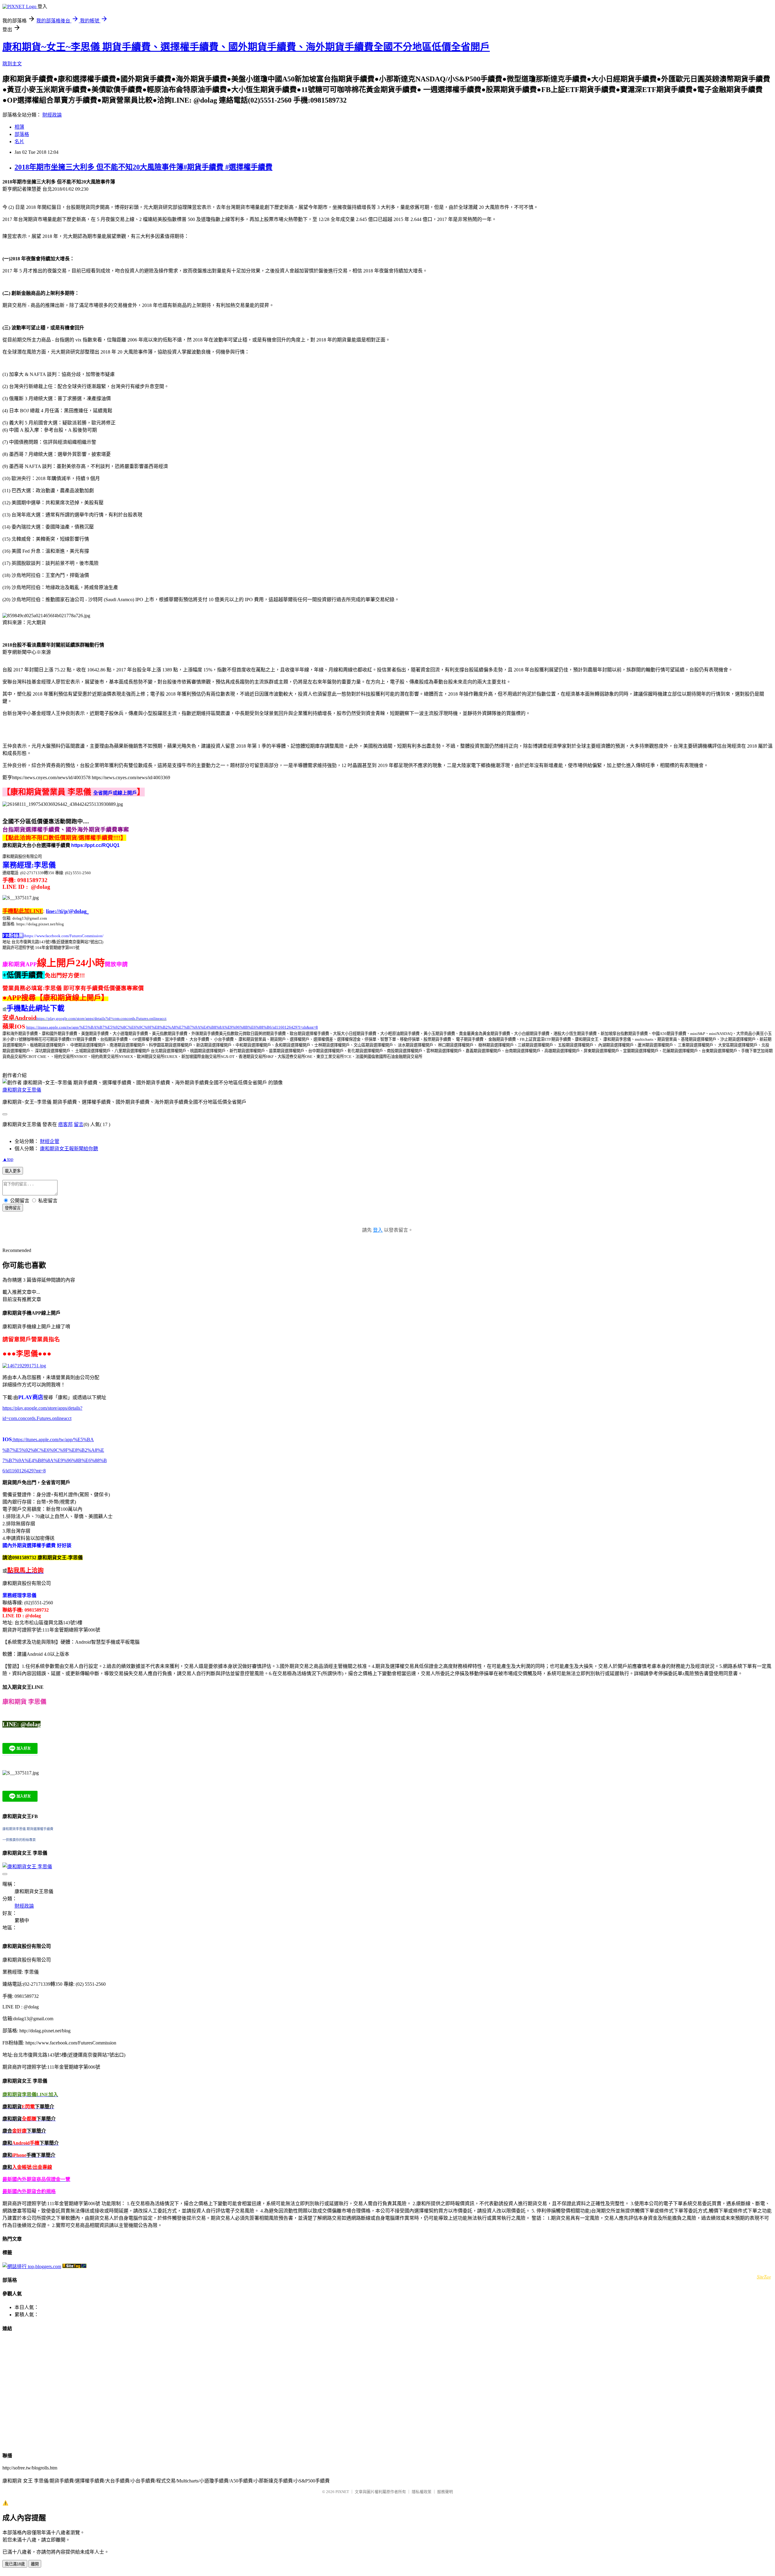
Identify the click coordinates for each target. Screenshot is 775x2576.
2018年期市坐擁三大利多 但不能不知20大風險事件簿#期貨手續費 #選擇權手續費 (143, 167)
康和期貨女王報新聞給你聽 (69, 1149)
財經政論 (52, 115)
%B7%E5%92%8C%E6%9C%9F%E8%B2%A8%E (53, 1450)
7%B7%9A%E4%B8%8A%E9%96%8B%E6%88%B (55, 1460)
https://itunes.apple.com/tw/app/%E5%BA (53, 1440)
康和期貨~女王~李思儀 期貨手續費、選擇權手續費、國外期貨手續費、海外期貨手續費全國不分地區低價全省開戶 (246, 47)
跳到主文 (12, 64)
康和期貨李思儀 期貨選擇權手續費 (28, 1829)
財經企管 (50, 1141)
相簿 (19, 127)
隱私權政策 (422, 2492)
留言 (79, 1124)
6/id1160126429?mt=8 (24, 1471)
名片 (19, 142)
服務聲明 (445, 2492)
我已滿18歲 (15, 2564)
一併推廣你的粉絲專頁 (19, 1840)
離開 (35, 2564)
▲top (8, 1159)
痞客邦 (65, 1124)
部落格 (22, 134)
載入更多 (13, 1171)
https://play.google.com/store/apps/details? (42, 1408)
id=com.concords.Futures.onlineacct (37, 1418)
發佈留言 (13, 1208)
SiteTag (764, 2276)
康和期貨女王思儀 (22, 1090)
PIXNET (342, 2492)
